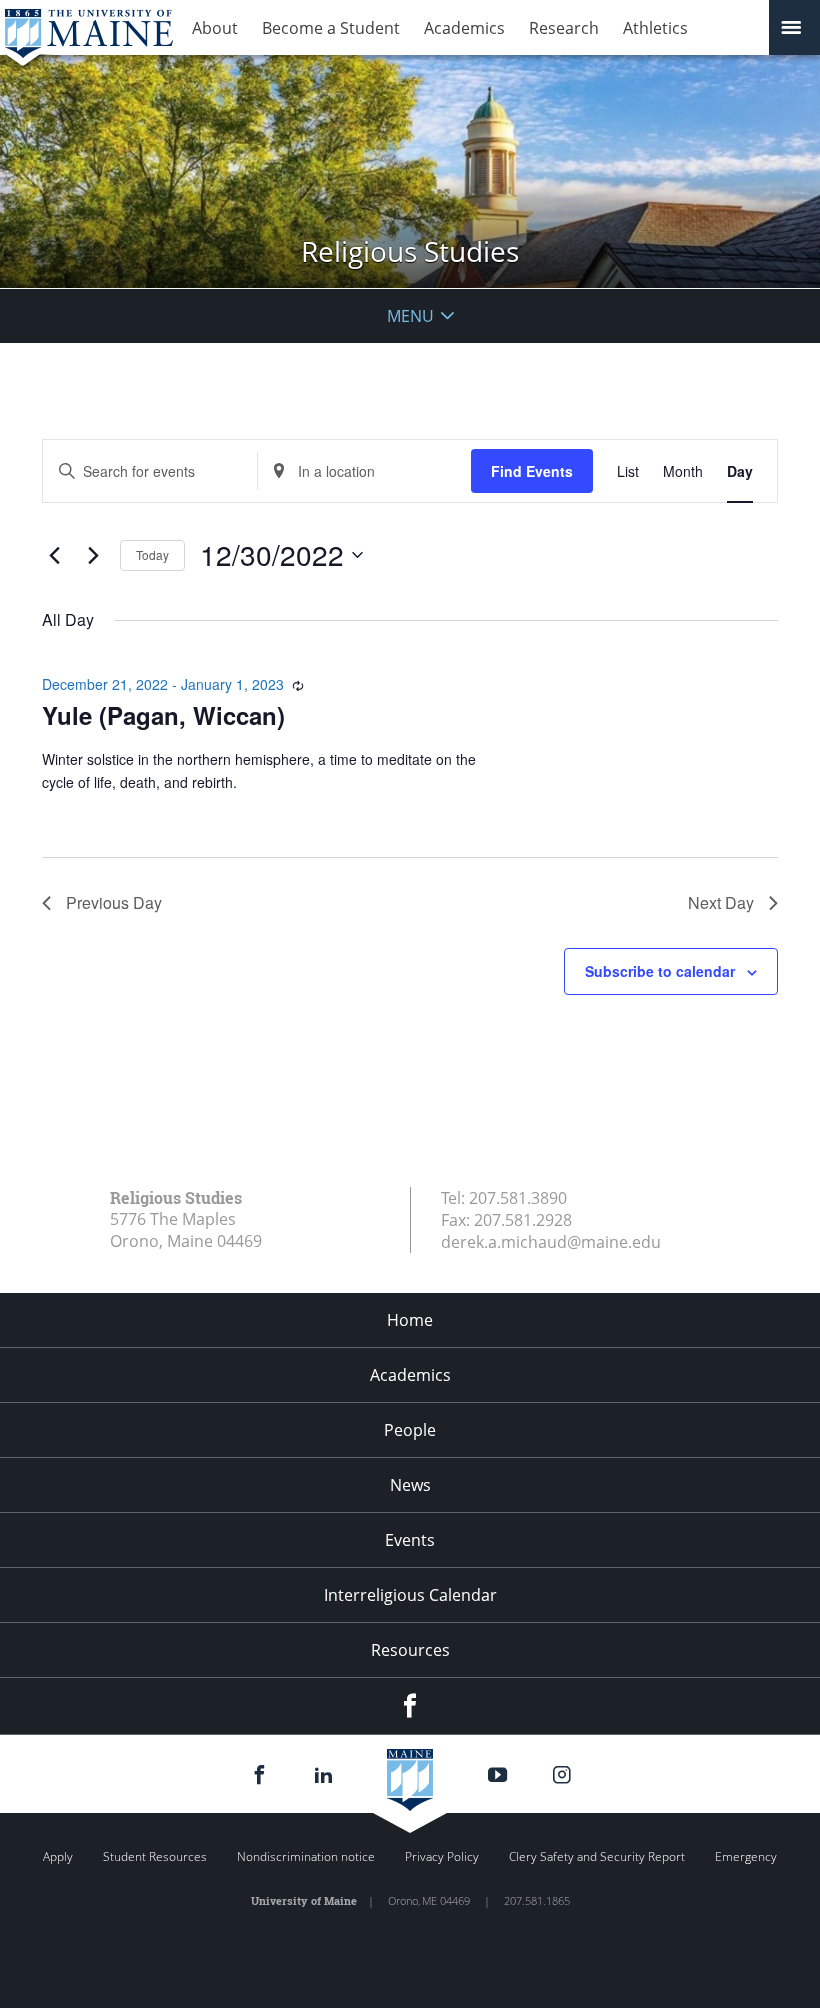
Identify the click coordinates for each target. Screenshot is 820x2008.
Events (410, 1540)
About (215, 28)
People (410, 1430)
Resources (410, 1650)
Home (410, 1320)
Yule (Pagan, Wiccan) (163, 715)
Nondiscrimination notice (306, 1856)
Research (564, 28)
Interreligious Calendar (410, 1595)
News (410, 1485)
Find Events (532, 471)
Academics (464, 28)
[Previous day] (54, 555)
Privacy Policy (442, 1856)
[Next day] (93, 555)
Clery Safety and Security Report (597, 1856)
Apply (58, 1856)
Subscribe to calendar (660, 971)
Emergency (746, 1856)
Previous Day (114, 902)
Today (152, 554)
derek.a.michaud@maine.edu (551, 1242)
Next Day (721, 902)
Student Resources (155, 1856)
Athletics (655, 28)
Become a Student (331, 28)
